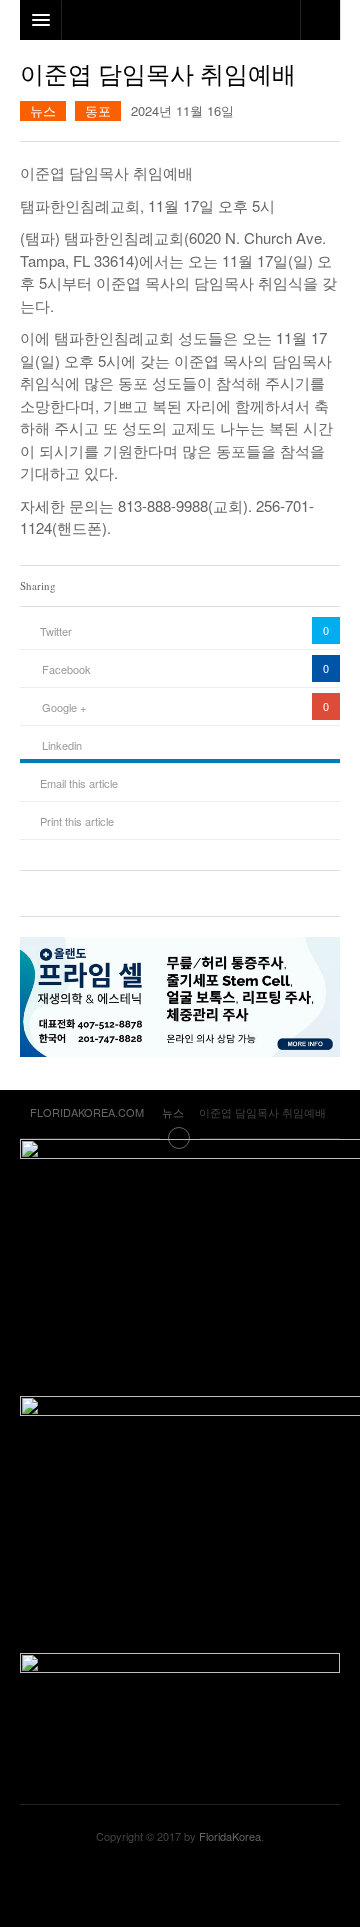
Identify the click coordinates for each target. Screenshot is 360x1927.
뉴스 (43, 110)
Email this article (79, 783)
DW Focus (180, 20)
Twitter (56, 631)
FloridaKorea (230, 1836)
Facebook (66, 669)
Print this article (77, 821)
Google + (64, 707)
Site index (180, 1138)
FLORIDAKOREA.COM (180, 1886)
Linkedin (62, 745)
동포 (98, 110)
